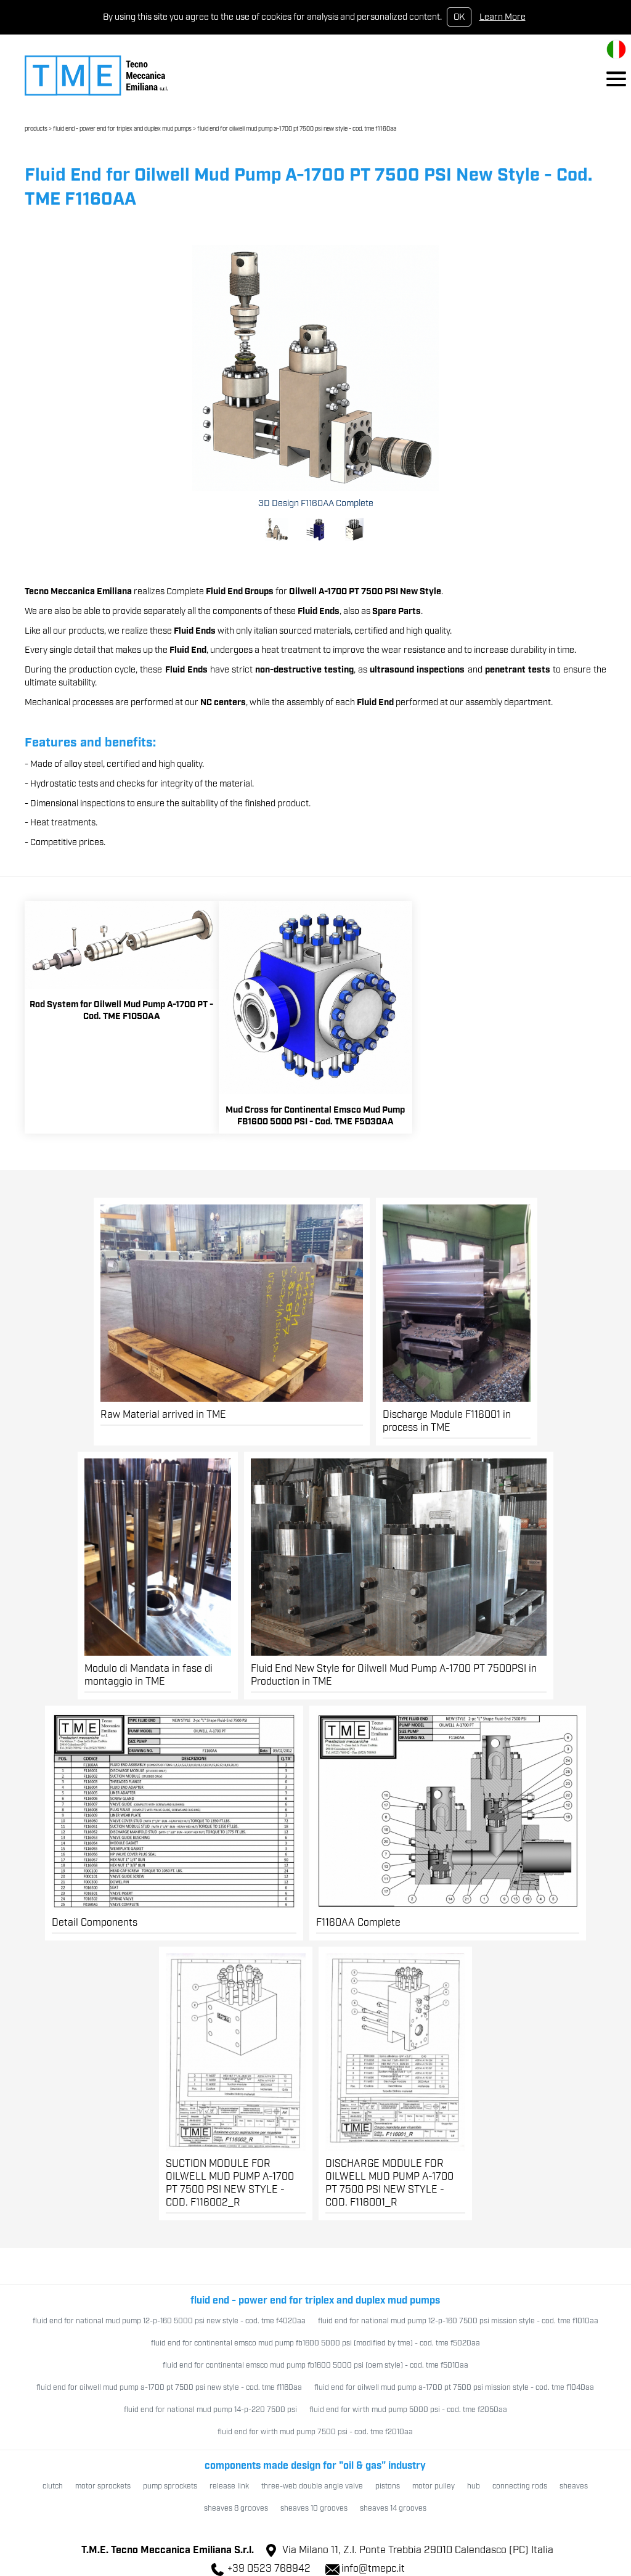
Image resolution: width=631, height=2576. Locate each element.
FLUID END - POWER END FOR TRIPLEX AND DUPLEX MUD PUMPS (122, 129)
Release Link (229, 2486)
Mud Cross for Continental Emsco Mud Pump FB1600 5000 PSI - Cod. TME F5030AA (315, 1116)
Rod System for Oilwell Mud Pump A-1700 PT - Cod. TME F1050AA (121, 1010)
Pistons (388, 2486)
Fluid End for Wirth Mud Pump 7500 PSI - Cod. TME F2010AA (315, 2432)
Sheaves (574, 2486)
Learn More (503, 17)
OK (459, 17)
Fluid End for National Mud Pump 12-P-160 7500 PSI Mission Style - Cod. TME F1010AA (458, 2321)
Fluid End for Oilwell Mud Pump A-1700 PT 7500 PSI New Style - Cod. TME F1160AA (297, 129)
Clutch (53, 2486)
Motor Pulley (434, 2486)
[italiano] (616, 49)
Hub (474, 2486)
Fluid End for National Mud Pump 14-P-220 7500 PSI (210, 2410)
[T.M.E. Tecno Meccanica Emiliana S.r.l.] (96, 75)
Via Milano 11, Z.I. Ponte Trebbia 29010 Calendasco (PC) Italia (418, 2550)
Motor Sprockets (103, 2486)
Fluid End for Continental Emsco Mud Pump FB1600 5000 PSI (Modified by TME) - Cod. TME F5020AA (315, 2343)
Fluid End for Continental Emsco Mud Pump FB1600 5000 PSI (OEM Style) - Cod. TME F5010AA (315, 2365)
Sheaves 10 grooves (314, 2509)
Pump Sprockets (170, 2486)
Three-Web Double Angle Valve (312, 2486)
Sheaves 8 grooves (236, 2509)
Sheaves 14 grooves (393, 2509)
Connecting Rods (520, 2486)
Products (36, 129)
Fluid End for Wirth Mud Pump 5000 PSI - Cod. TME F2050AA (408, 2410)
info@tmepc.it (373, 2569)
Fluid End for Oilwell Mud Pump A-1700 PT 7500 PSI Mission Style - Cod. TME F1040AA (454, 2388)
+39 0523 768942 (269, 2569)
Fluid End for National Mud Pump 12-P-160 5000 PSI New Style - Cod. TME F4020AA (169, 2321)
